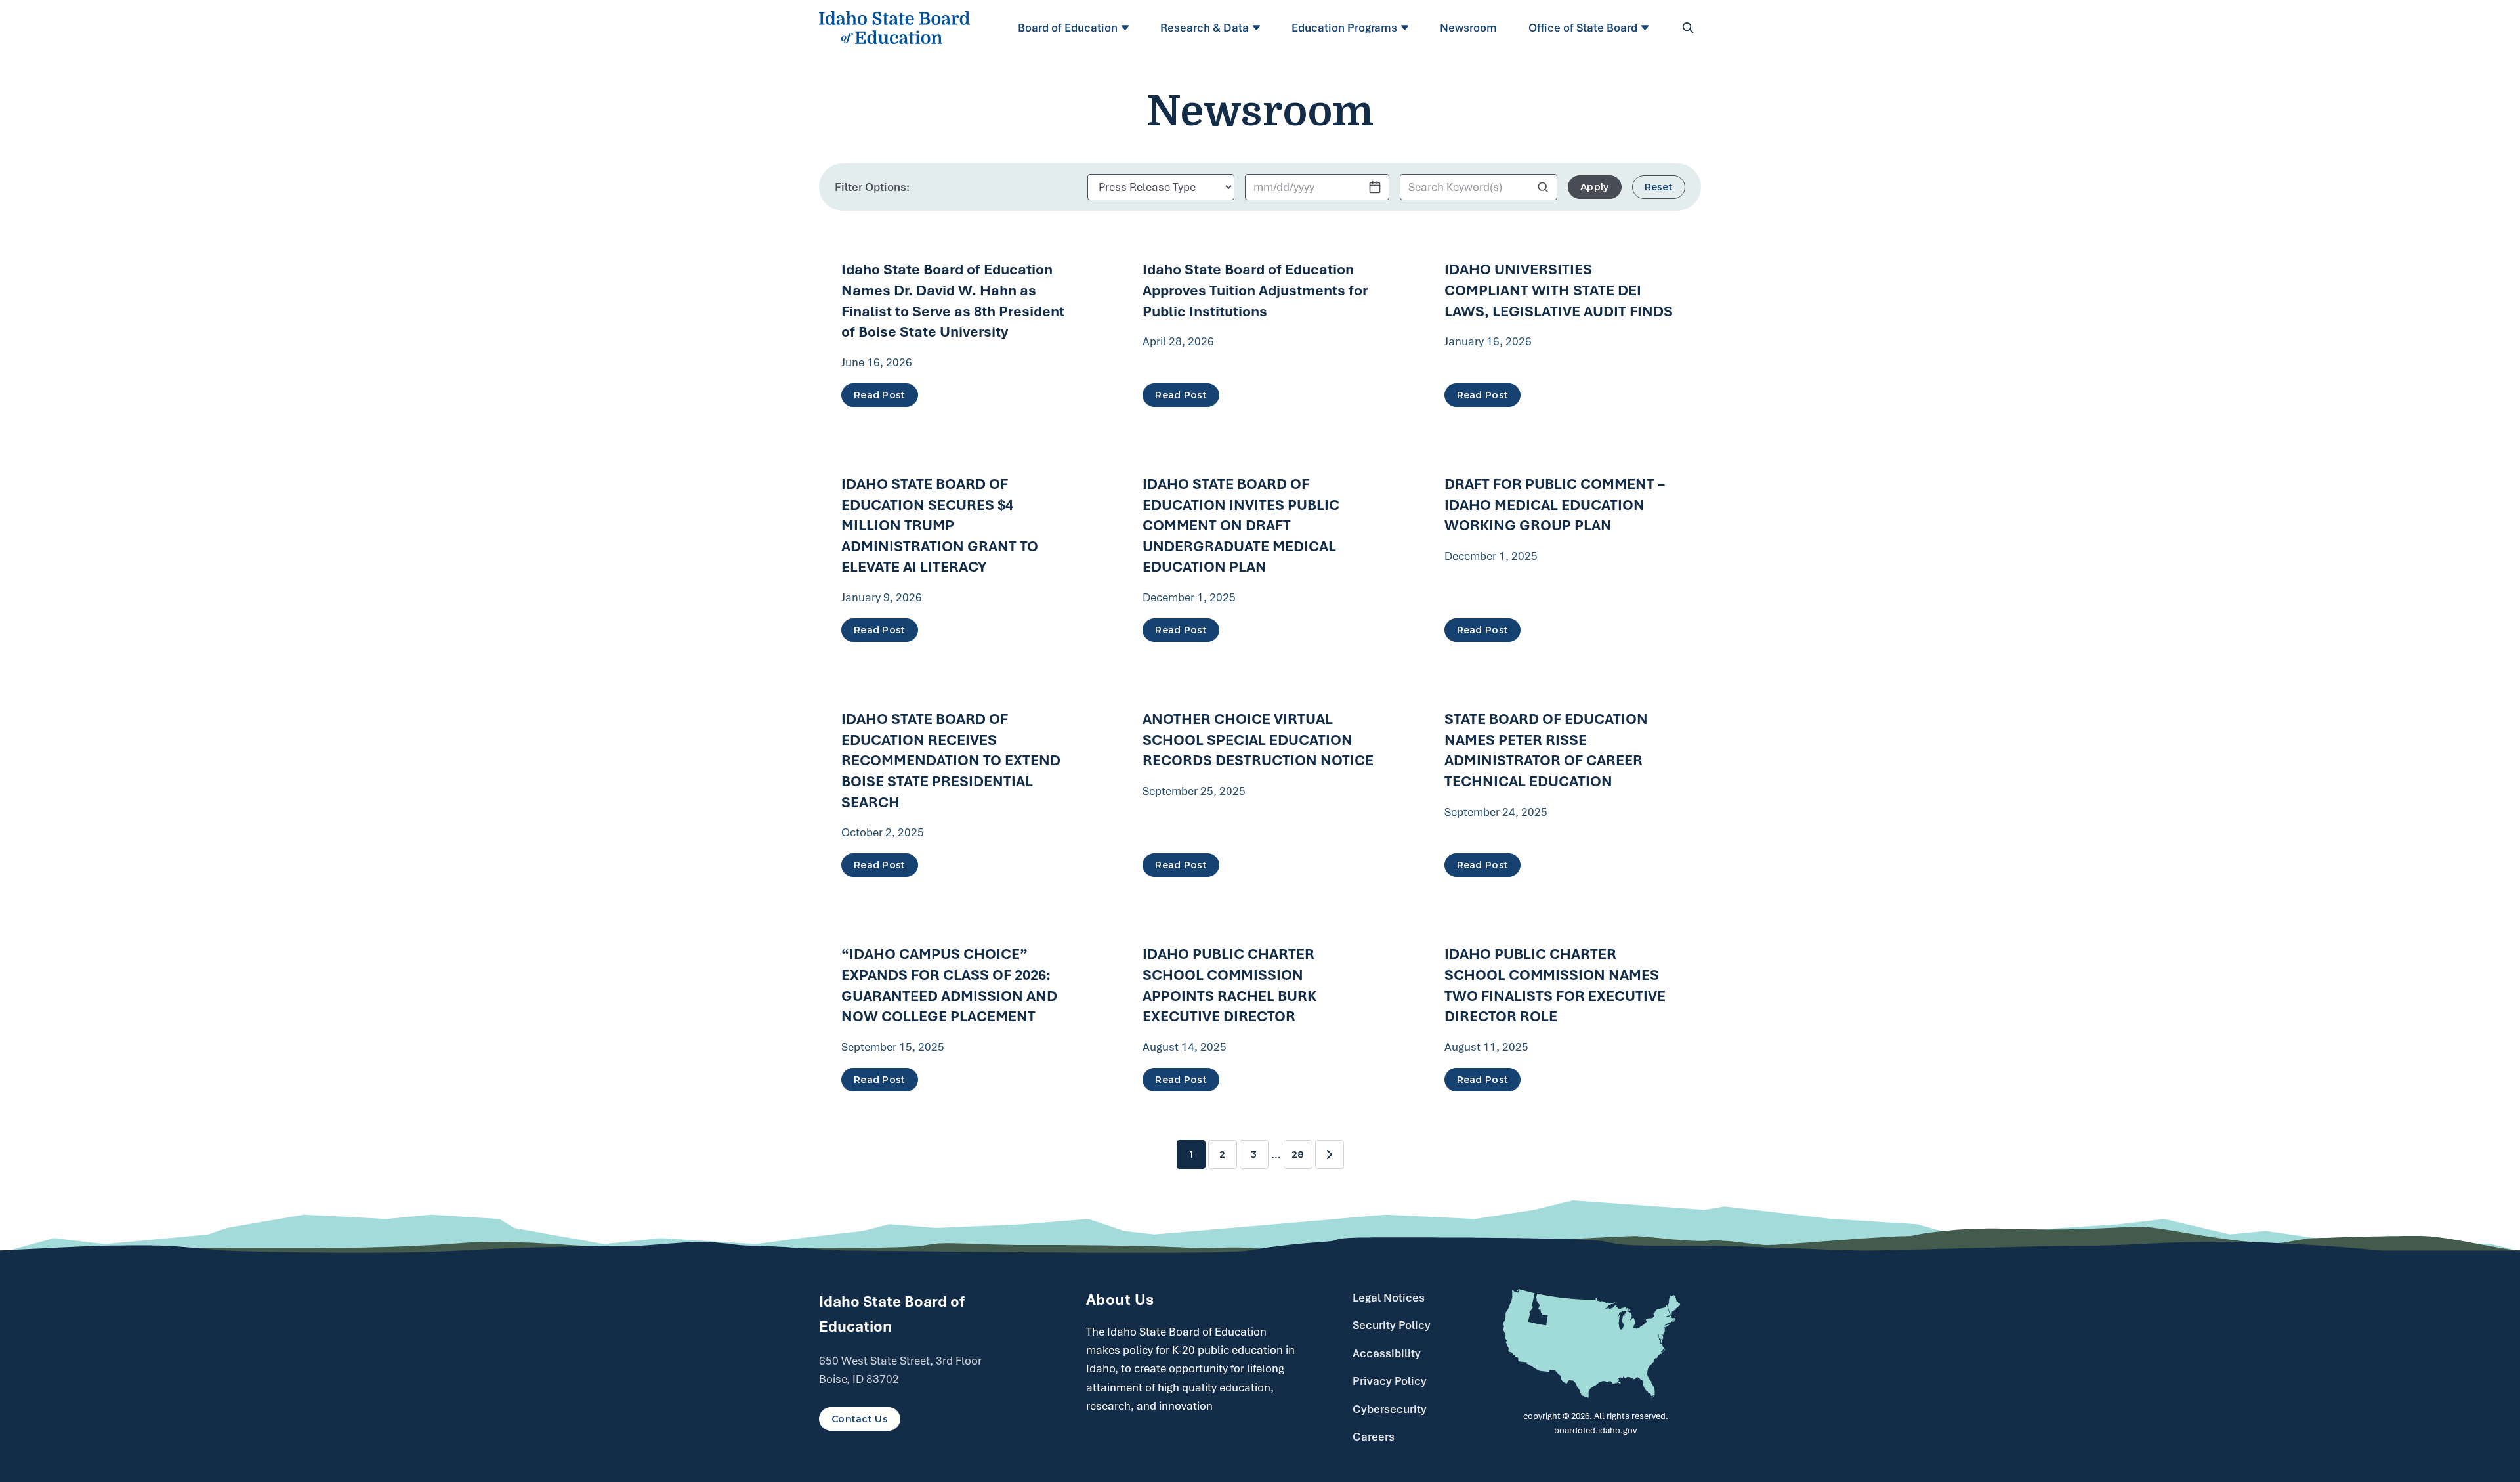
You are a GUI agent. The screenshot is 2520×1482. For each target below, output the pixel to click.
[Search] (1688, 28)
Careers (1374, 1437)
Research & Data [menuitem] (1205, 28)
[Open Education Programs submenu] (1407, 28)
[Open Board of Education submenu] (1127, 28)
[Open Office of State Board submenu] (1647, 28)
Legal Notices (1389, 1298)
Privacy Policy (1390, 1381)
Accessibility (1387, 1353)
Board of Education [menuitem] (1068, 28)
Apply (1594, 187)
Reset (1659, 187)
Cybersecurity (1390, 1409)
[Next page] (1330, 1154)
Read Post (880, 395)
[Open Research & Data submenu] (1258, 28)
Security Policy (1392, 1325)
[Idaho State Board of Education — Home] (894, 28)
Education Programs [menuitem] (1344, 28)
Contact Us (860, 1419)
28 (1298, 1154)
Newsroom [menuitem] (1468, 28)
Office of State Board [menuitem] (1583, 28)
